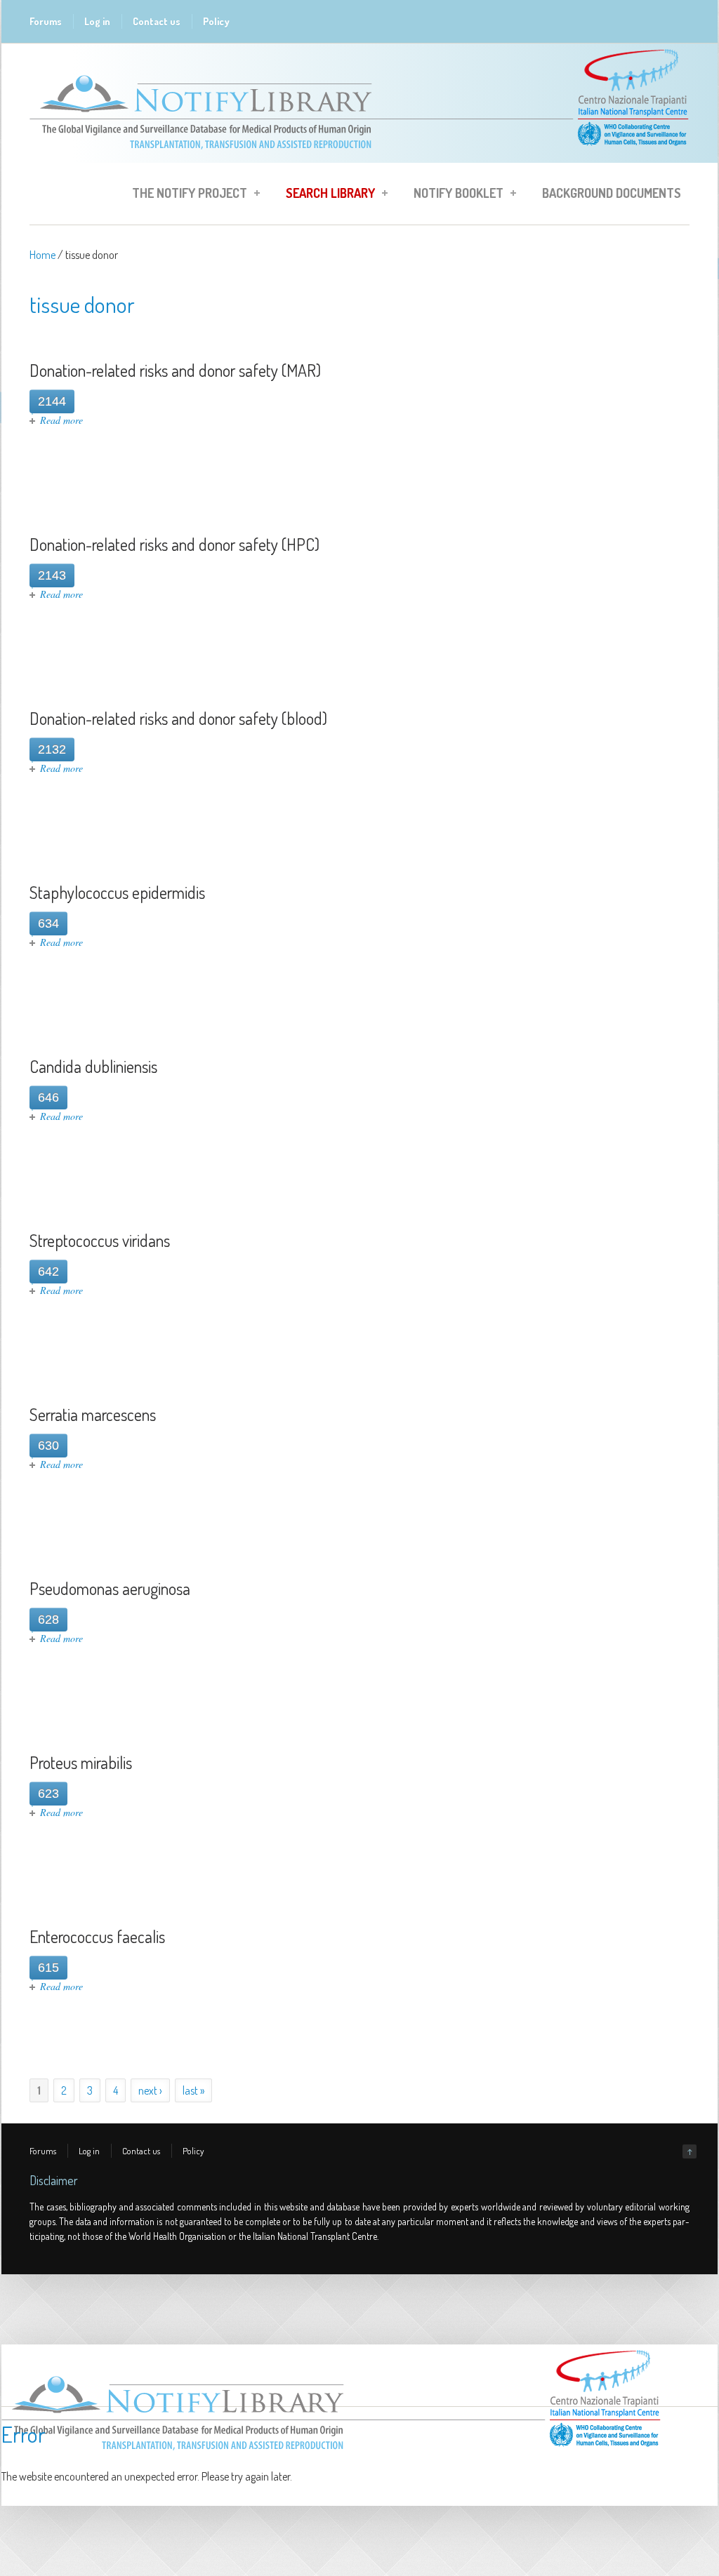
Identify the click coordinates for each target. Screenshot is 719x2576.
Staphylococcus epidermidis (117, 892)
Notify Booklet (454, 195)
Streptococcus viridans (100, 1240)
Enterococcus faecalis (97, 1936)
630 (48, 1446)
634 (48, 923)
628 (48, 1620)
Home (42, 255)
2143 (52, 575)
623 (48, 1794)
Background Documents (612, 193)
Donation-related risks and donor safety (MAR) (175, 370)
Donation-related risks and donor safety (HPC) (174, 544)
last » (193, 2090)
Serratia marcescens (93, 1414)
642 (48, 1272)
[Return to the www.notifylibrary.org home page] (359, 156)
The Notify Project (185, 195)
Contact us (157, 21)
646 (48, 1097)
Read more (61, 420)
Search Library (326, 195)
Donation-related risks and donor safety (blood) (178, 718)
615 (48, 1968)
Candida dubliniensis (93, 1066)
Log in (97, 21)
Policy (216, 21)
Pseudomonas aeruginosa (110, 1588)
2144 (52, 401)
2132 (52, 749)
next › (150, 2090)
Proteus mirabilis (81, 1762)
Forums (46, 21)
